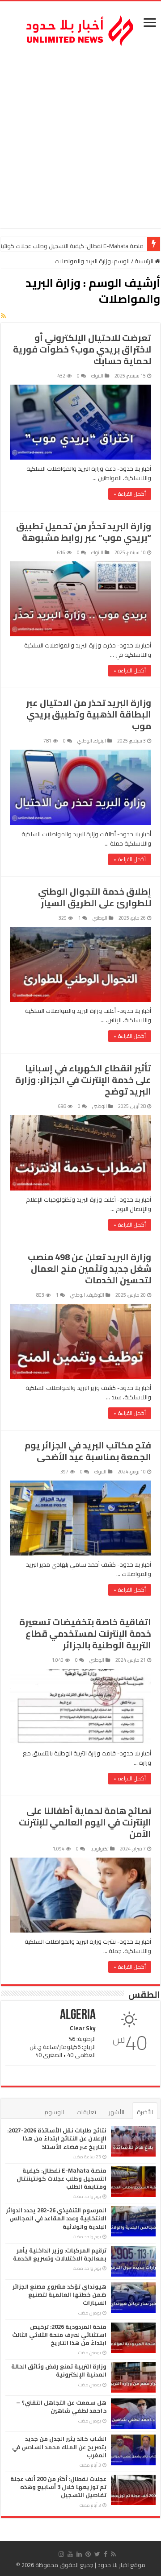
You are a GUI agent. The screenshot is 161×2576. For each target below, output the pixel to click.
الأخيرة (145, 2112)
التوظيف (95, 1295)
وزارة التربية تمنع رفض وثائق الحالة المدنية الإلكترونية (59, 2370)
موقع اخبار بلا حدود (121, 2565)
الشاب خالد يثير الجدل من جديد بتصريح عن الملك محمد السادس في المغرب (59, 2447)
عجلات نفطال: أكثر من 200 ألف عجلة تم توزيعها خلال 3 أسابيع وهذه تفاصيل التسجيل (58, 2487)
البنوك (97, 376)
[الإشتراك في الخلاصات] (3, 316)
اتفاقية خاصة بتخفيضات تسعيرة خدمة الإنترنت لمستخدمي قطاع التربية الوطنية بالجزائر (85, 1633)
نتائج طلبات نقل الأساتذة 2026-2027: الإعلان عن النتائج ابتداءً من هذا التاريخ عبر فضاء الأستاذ (57, 2138)
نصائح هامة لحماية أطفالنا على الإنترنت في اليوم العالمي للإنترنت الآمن (85, 1822)
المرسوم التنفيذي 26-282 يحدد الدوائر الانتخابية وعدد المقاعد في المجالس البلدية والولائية (56, 2218)
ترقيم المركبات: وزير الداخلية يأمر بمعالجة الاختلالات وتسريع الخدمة (60, 2254)
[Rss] (113, 2554)
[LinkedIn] (79, 2554)
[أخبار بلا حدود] (80, 28)
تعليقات (86, 2112)
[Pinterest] (88, 2554)
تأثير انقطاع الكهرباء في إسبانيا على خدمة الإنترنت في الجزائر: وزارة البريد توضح (83, 1080)
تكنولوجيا (100, 1849)
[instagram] (61, 2554)
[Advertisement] (80, 139)
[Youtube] (70, 2554)
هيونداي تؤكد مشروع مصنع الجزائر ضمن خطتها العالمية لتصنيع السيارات (59, 2294)
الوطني (85, 741)
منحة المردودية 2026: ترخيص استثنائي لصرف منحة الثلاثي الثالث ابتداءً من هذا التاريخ (59, 2335)
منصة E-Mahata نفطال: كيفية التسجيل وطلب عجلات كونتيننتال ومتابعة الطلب (61, 2178)
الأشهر (117, 2112)
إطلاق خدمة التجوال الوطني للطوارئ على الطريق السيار (95, 897)
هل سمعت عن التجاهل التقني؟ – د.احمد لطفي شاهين (61, 2406)
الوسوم (54, 2112)
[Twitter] (97, 2554)
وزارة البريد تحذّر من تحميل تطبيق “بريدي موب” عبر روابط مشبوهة (84, 532)
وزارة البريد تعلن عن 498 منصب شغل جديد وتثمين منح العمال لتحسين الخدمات (89, 1268)
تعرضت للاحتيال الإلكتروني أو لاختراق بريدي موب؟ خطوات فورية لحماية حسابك (82, 349)
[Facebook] (106, 2554)
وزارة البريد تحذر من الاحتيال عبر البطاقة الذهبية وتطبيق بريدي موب (89, 714)
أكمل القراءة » (130, 494)
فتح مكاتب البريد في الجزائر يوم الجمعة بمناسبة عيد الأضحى (88, 1451)
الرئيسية (145, 261)
